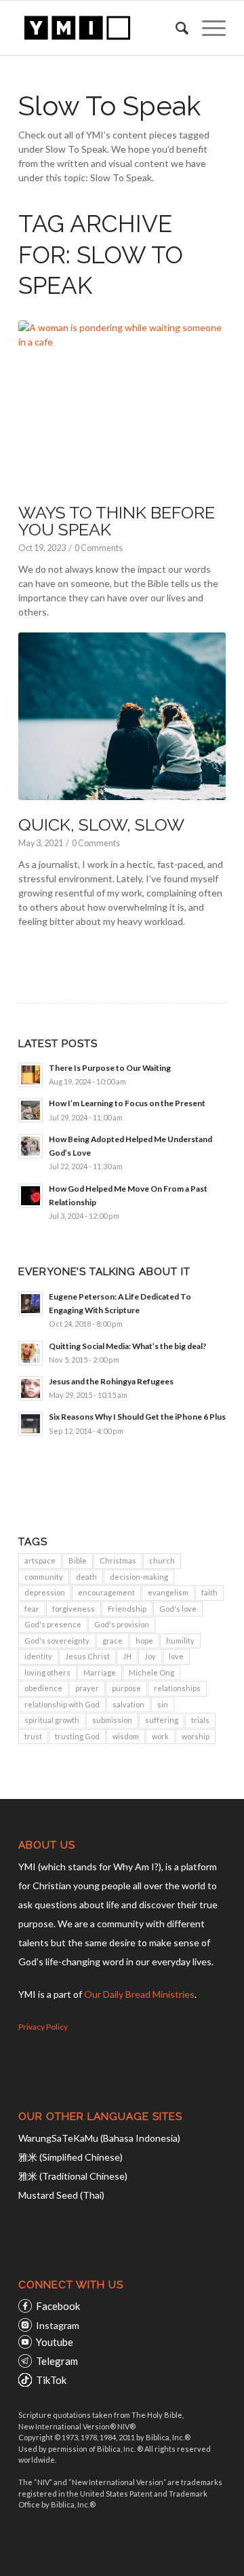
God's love (178, 1609)
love (176, 1656)
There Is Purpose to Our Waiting (110, 1068)
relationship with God (62, 1704)
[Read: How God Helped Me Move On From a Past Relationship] (30, 1196)
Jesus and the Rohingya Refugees (111, 1381)
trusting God (77, 1736)
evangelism (168, 1592)
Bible (78, 1560)
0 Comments (99, 548)
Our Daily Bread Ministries (139, 1994)
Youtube (55, 2342)
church (162, 1560)
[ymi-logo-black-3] (101, 28)
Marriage (100, 1672)
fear (32, 1609)
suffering (162, 1720)
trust (33, 1736)
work (160, 1736)
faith (209, 1592)
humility (180, 1641)
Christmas (118, 1560)
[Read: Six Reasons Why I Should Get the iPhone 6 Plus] (30, 1424)
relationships (177, 1688)
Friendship (127, 1609)
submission (112, 1720)
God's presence (53, 1624)
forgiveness (74, 1609)
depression (45, 1592)
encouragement (106, 1592)
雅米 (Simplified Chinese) (70, 2157)
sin (163, 1704)
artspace (40, 1560)
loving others (47, 1672)
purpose (126, 1688)
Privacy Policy (43, 2027)
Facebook (58, 2306)
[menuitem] (175, 28)
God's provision (122, 1624)
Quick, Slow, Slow (101, 825)
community (44, 1577)
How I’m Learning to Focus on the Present (127, 1103)
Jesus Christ (87, 1656)
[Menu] (207, 28)
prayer (87, 1688)
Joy (150, 1656)
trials (200, 1720)
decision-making (139, 1577)
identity (38, 1656)
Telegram (57, 2361)
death (86, 1577)
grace (113, 1641)
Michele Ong (151, 1672)
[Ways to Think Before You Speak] (122, 404)
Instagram (58, 2325)
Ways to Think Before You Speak (117, 521)
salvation (128, 1704)
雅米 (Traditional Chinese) (73, 2176)
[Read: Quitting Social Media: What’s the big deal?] (30, 1353)
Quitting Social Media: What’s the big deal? (128, 1346)
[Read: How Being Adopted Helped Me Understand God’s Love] (30, 1146)
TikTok (51, 2380)
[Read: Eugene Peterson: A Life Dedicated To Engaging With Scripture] (30, 1304)
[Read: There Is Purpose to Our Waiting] (30, 1075)
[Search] (175, 28)
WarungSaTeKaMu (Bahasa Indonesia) (99, 2138)
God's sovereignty (57, 1641)
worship (196, 1736)
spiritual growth (52, 1720)
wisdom (126, 1736)
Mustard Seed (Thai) (61, 2195)
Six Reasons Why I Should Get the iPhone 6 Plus (137, 1417)
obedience (43, 1688)
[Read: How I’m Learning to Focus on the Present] (30, 1110)
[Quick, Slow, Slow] (122, 716)
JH (127, 1656)
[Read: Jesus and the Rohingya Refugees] (30, 1388)
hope (144, 1641)
